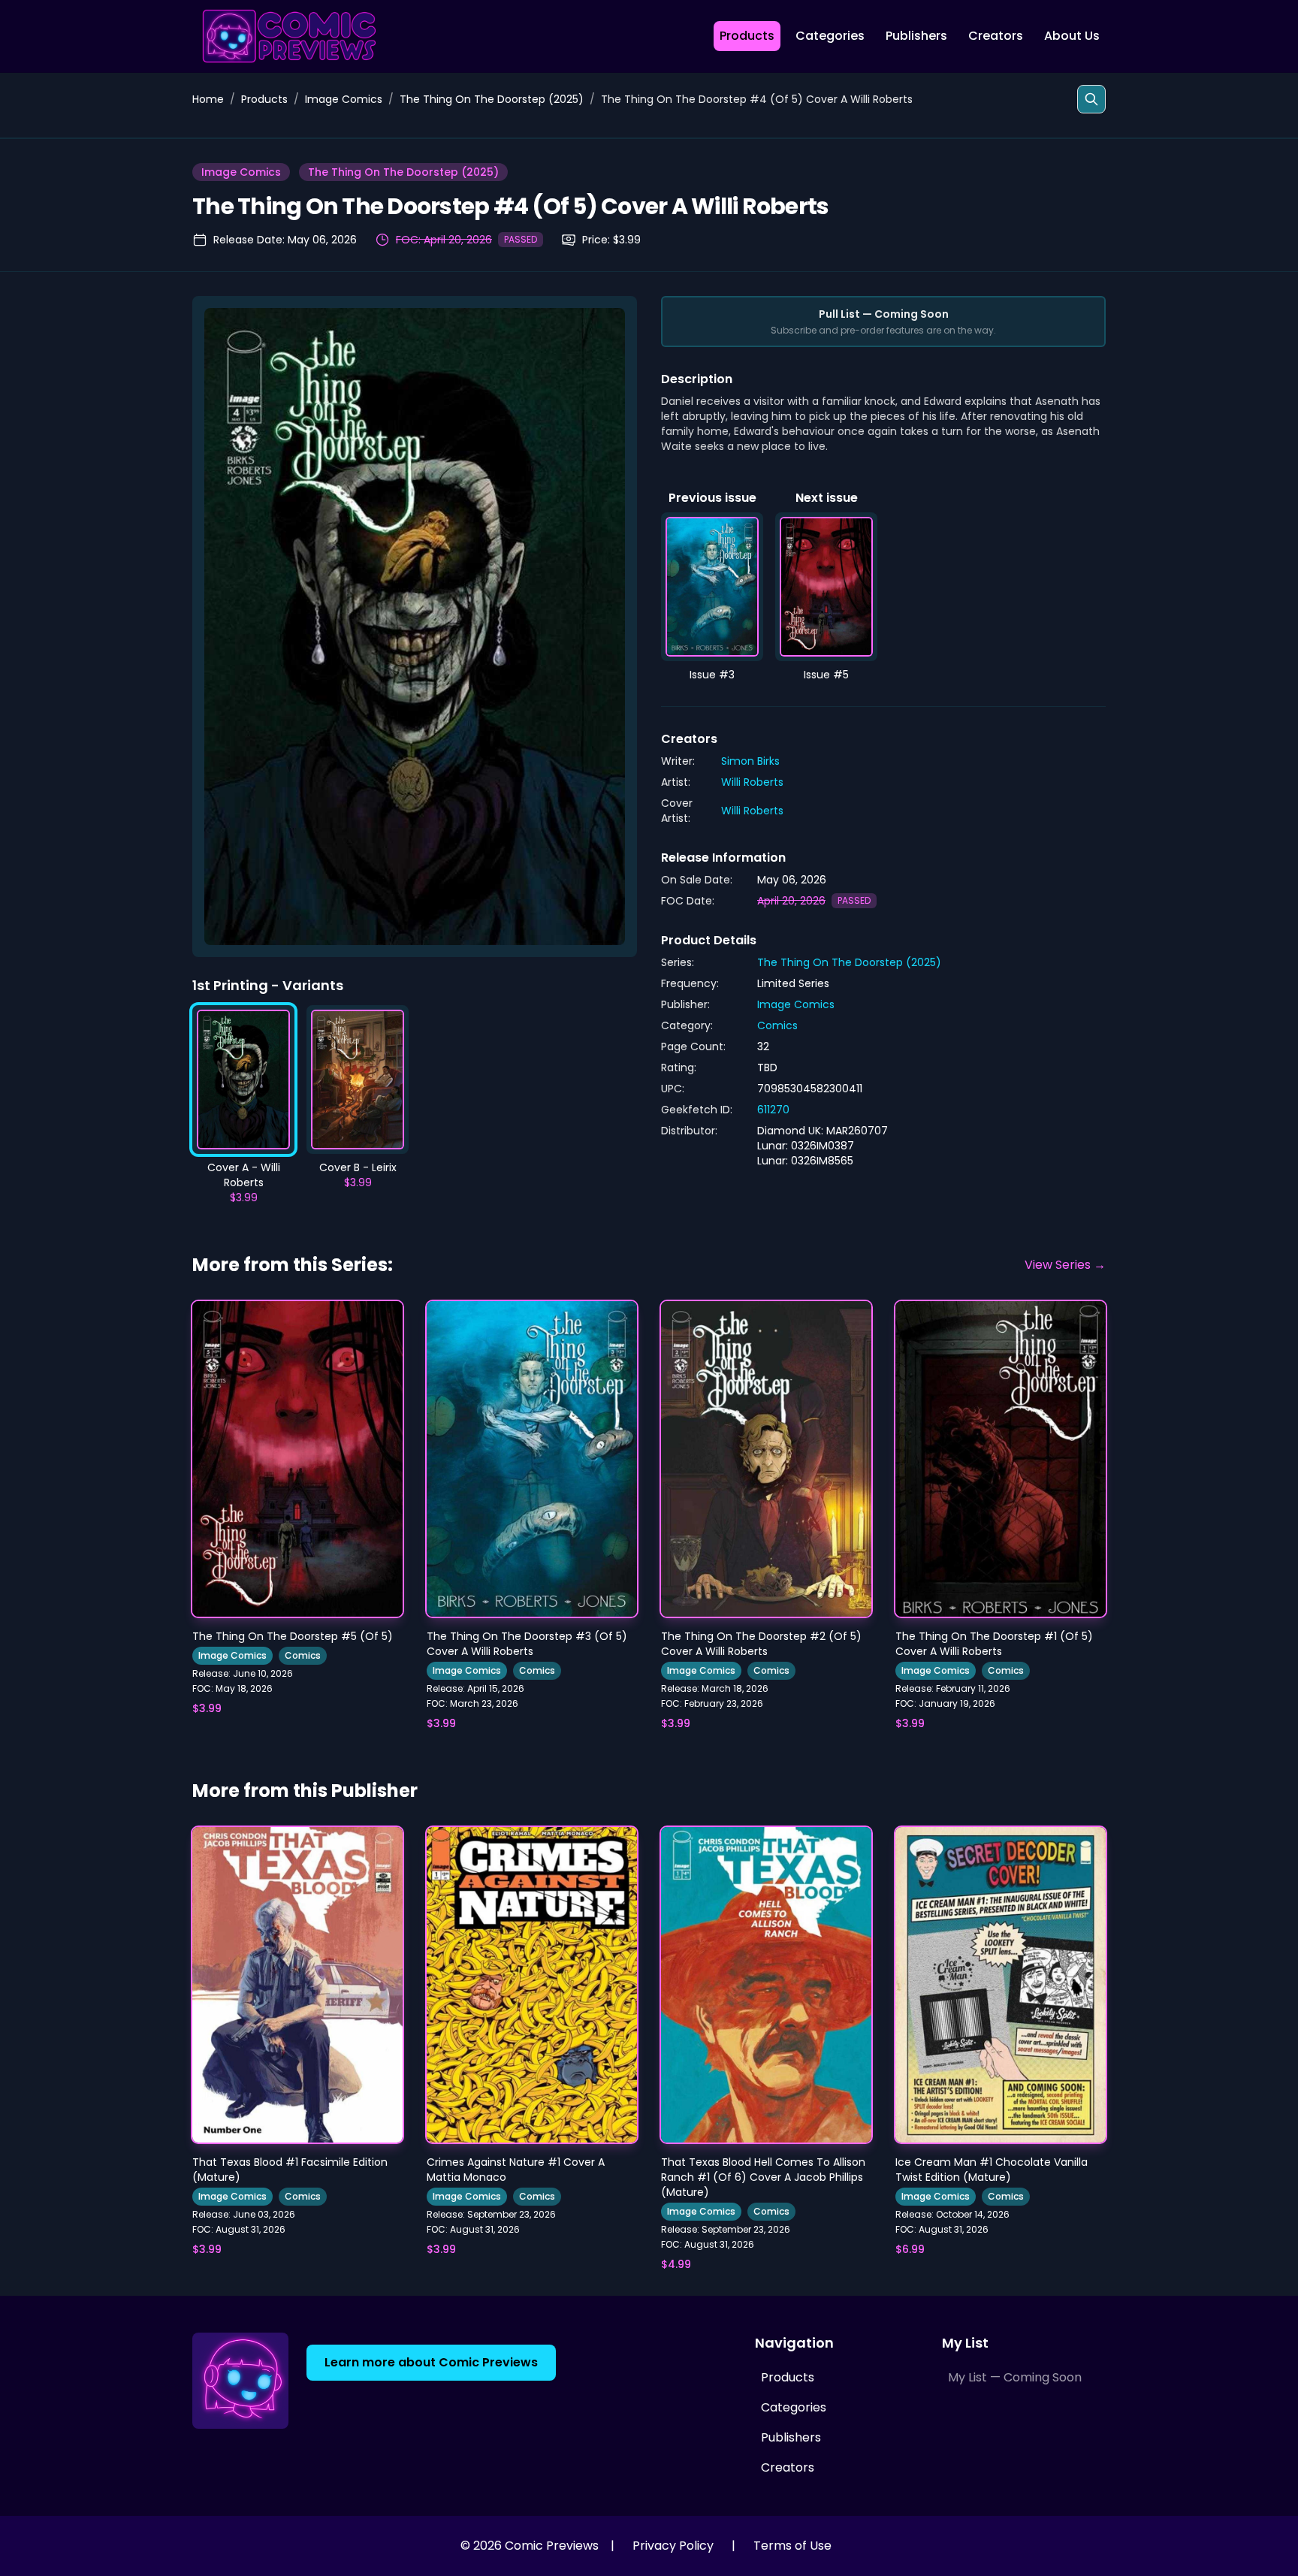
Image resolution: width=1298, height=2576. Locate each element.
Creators (996, 36)
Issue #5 (826, 675)
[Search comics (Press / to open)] (1091, 99)
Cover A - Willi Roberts (244, 1175)
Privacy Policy (673, 2546)
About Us (1072, 36)
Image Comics (344, 99)
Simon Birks (750, 761)
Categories (830, 36)
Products (747, 36)
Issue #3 (712, 675)
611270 (773, 1110)
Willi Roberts (752, 782)
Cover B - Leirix (358, 1167)
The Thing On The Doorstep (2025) (492, 99)
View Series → (1065, 1265)
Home (208, 99)
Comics (777, 1025)
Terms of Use (792, 2546)
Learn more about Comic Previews (431, 2362)
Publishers (916, 36)
